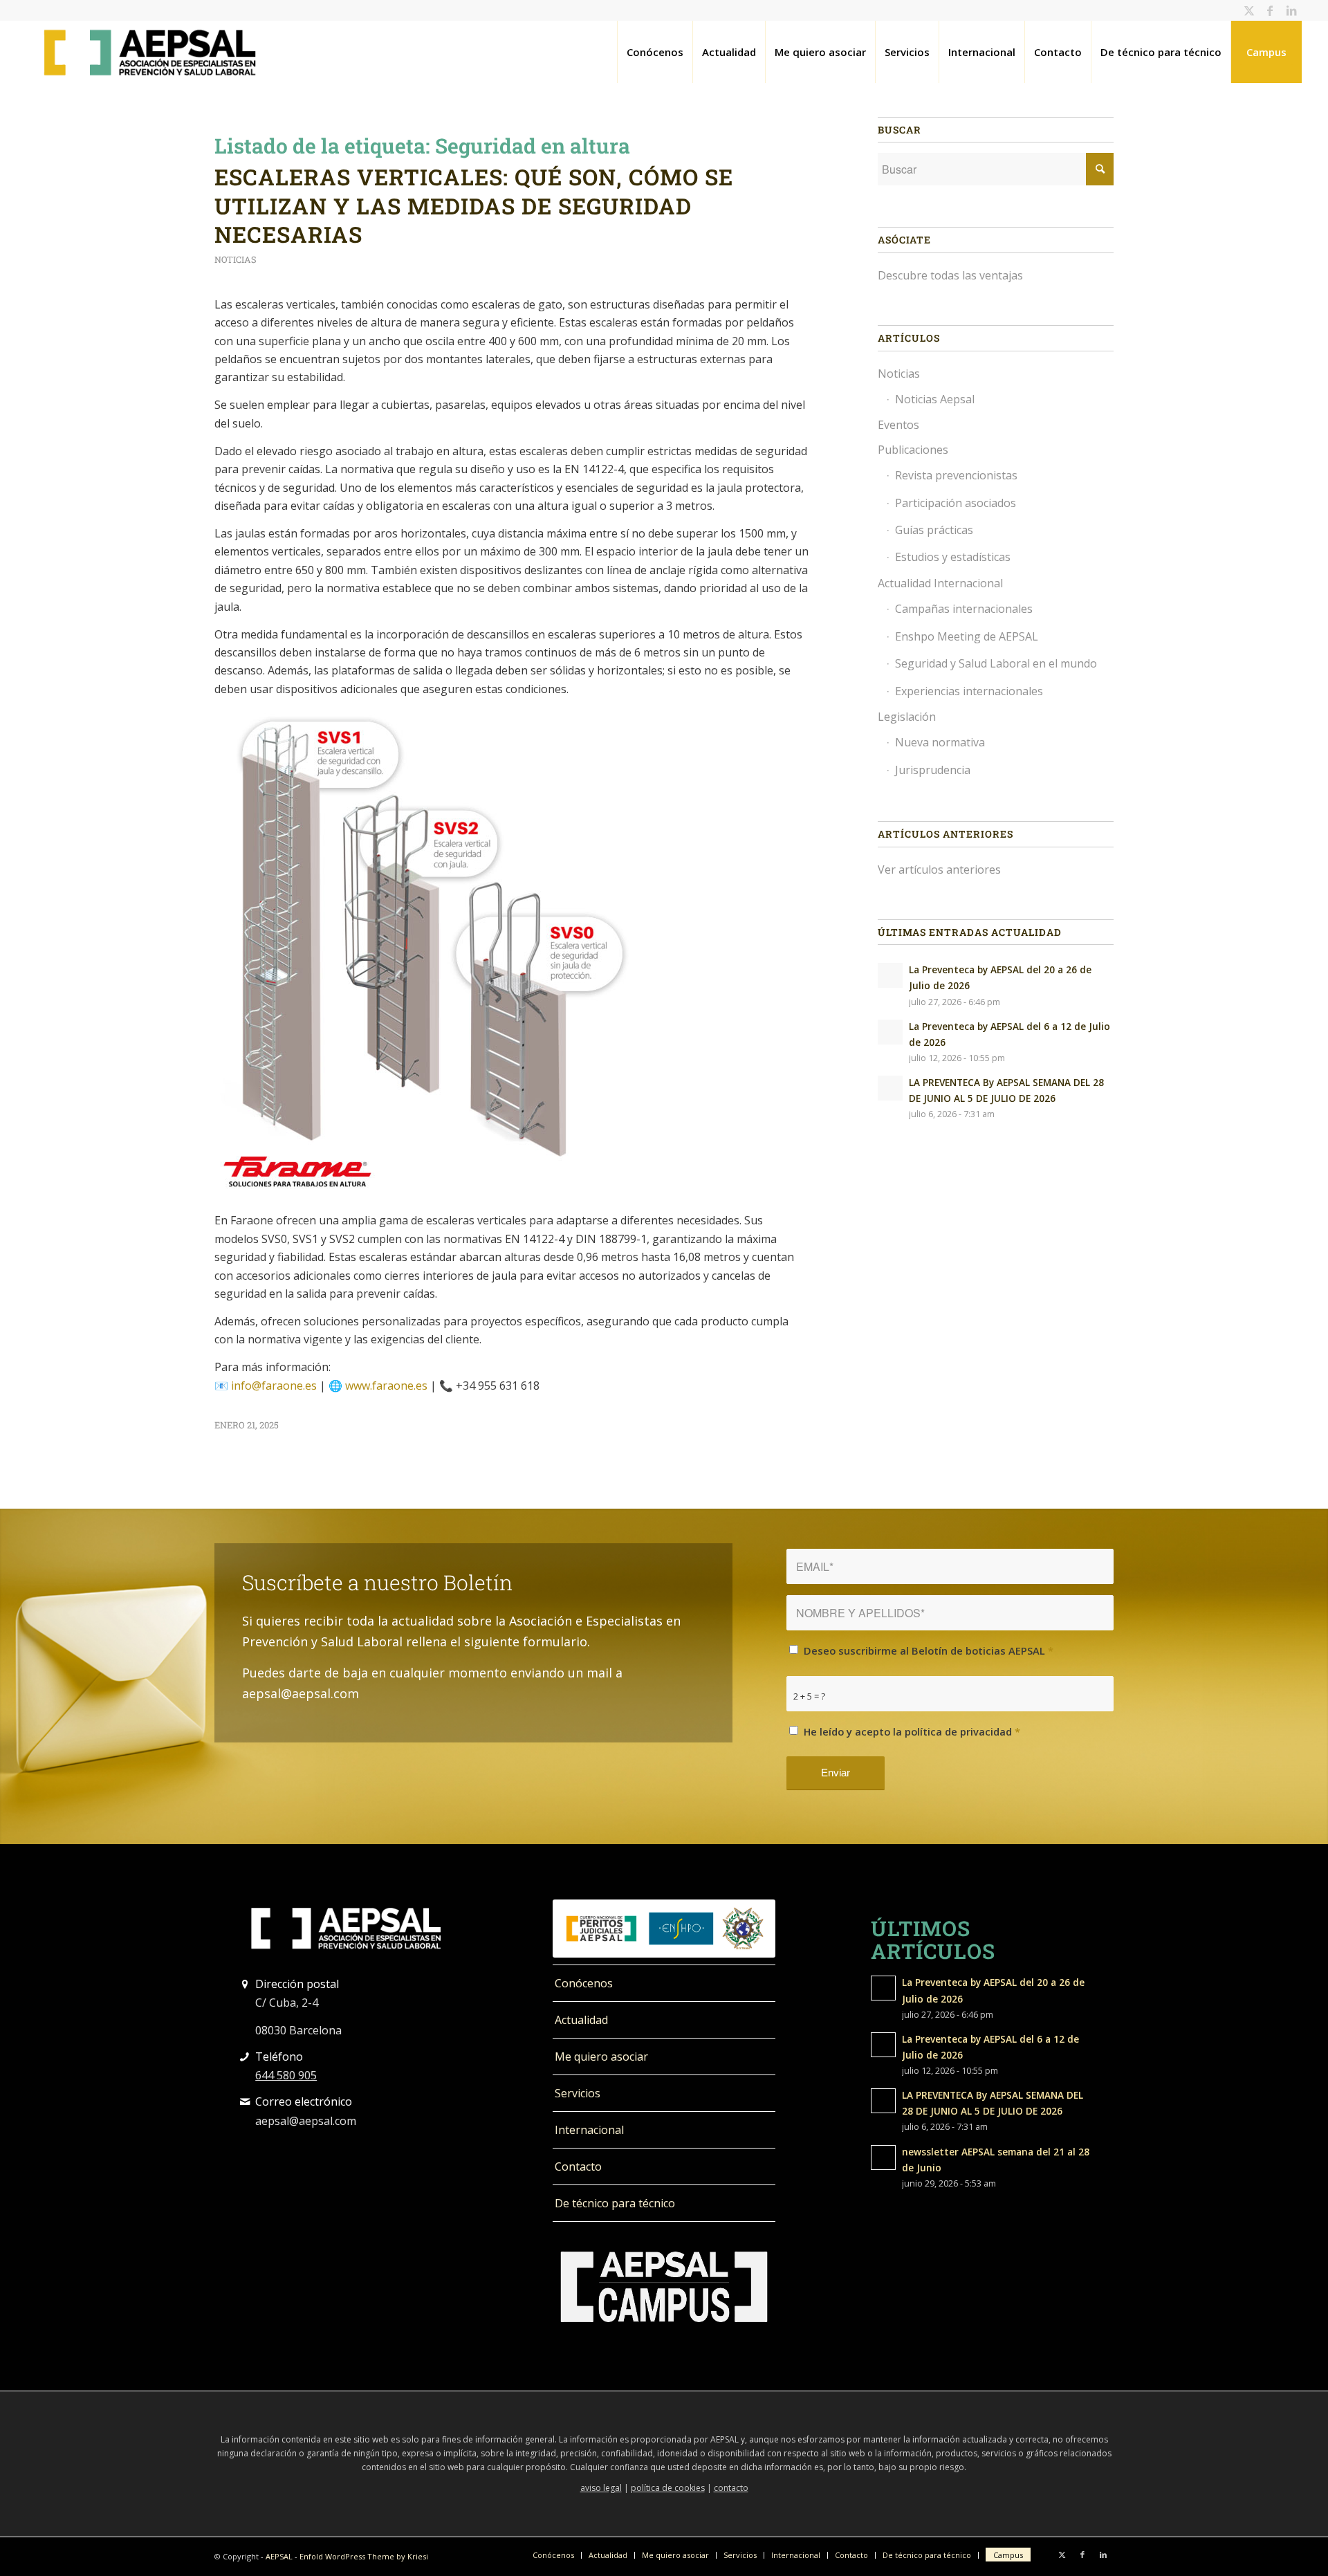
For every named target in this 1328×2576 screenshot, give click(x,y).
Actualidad (581, 2020)
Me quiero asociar (601, 2057)
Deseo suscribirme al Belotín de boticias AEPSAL (929, 1650)
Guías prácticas (934, 530)
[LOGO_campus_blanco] (664, 2287)
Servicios (578, 2093)
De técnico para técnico (615, 2203)
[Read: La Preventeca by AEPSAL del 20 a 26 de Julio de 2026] (890, 975)
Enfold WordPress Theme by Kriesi (364, 2556)
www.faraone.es (386, 1386)
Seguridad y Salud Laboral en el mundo (996, 663)
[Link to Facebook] (1270, 10)
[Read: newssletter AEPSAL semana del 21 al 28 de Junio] (883, 2158)
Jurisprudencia (933, 770)
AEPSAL (279, 2556)
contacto (731, 2488)
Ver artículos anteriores (939, 870)
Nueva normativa (940, 742)
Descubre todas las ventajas (950, 275)
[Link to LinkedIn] (1291, 10)
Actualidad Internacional (940, 583)
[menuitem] (655, 52)
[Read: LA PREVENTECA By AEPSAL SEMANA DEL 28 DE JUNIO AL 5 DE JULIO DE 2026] (890, 1088)
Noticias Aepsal (935, 399)
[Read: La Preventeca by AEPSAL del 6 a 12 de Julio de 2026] (890, 1032)
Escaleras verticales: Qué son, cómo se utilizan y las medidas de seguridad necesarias (474, 205)
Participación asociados (956, 503)
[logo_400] (150, 52)
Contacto (578, 2166)
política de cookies (668, 2488)
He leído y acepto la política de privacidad (912, 1731)
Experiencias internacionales (969, 691)
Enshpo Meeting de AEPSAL (967, 636)
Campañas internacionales (964, 609)
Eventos (898, 425)
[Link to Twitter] (1249, 10)
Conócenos (584, 1983)
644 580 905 (286, 2075)
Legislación (907, 717)
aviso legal (601, 2488)
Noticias (236, 259)
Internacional (589, 2130)
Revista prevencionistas (956, 475)
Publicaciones (913, 450)
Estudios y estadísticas (953, 557)
